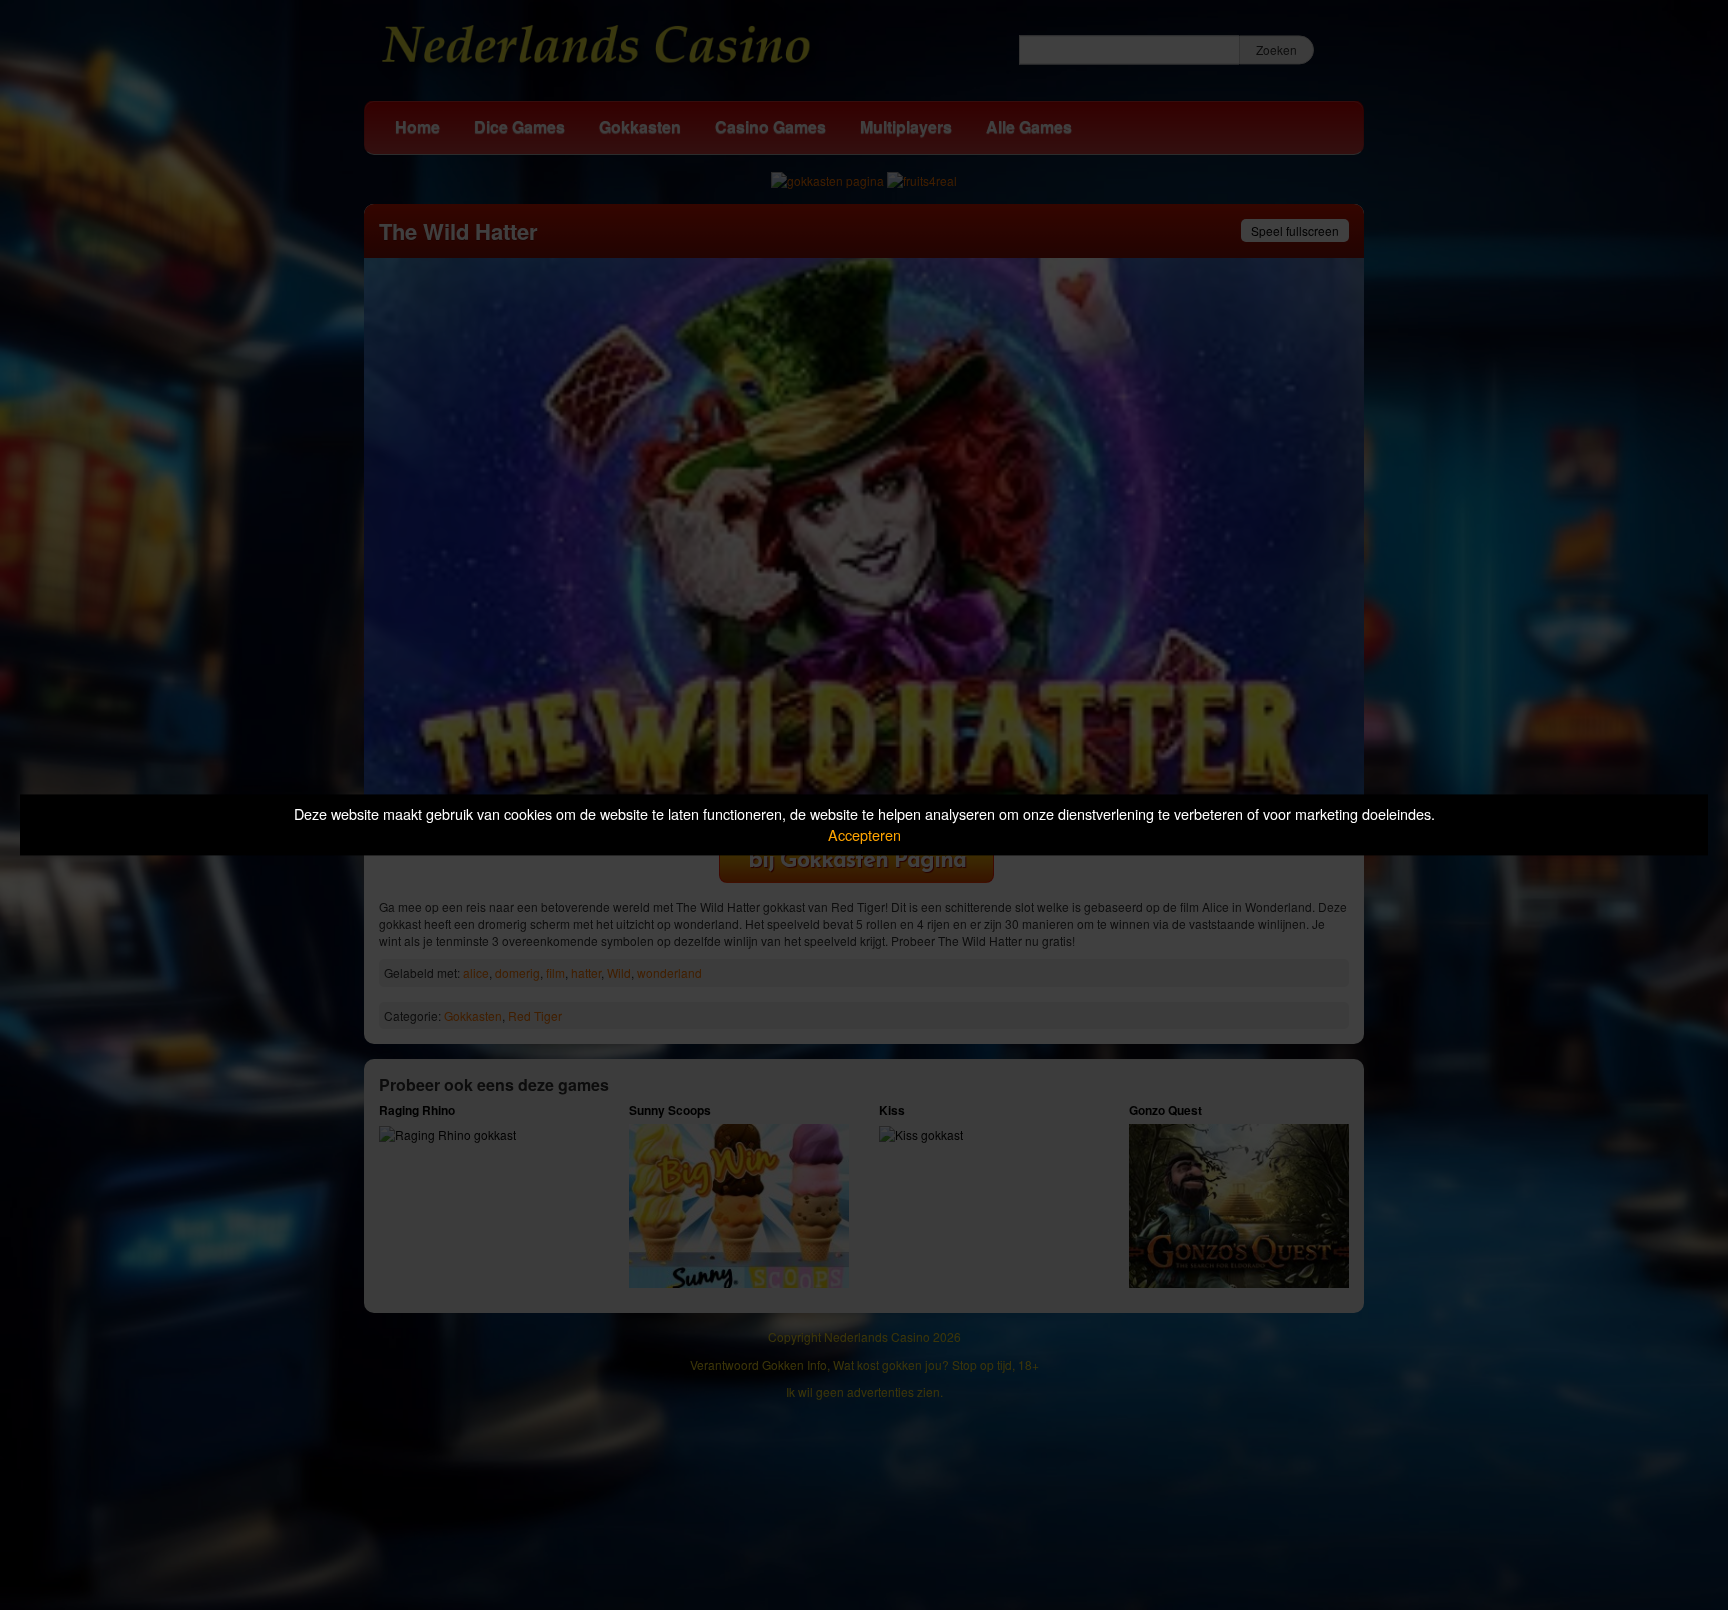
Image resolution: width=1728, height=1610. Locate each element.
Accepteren (864, 834)
